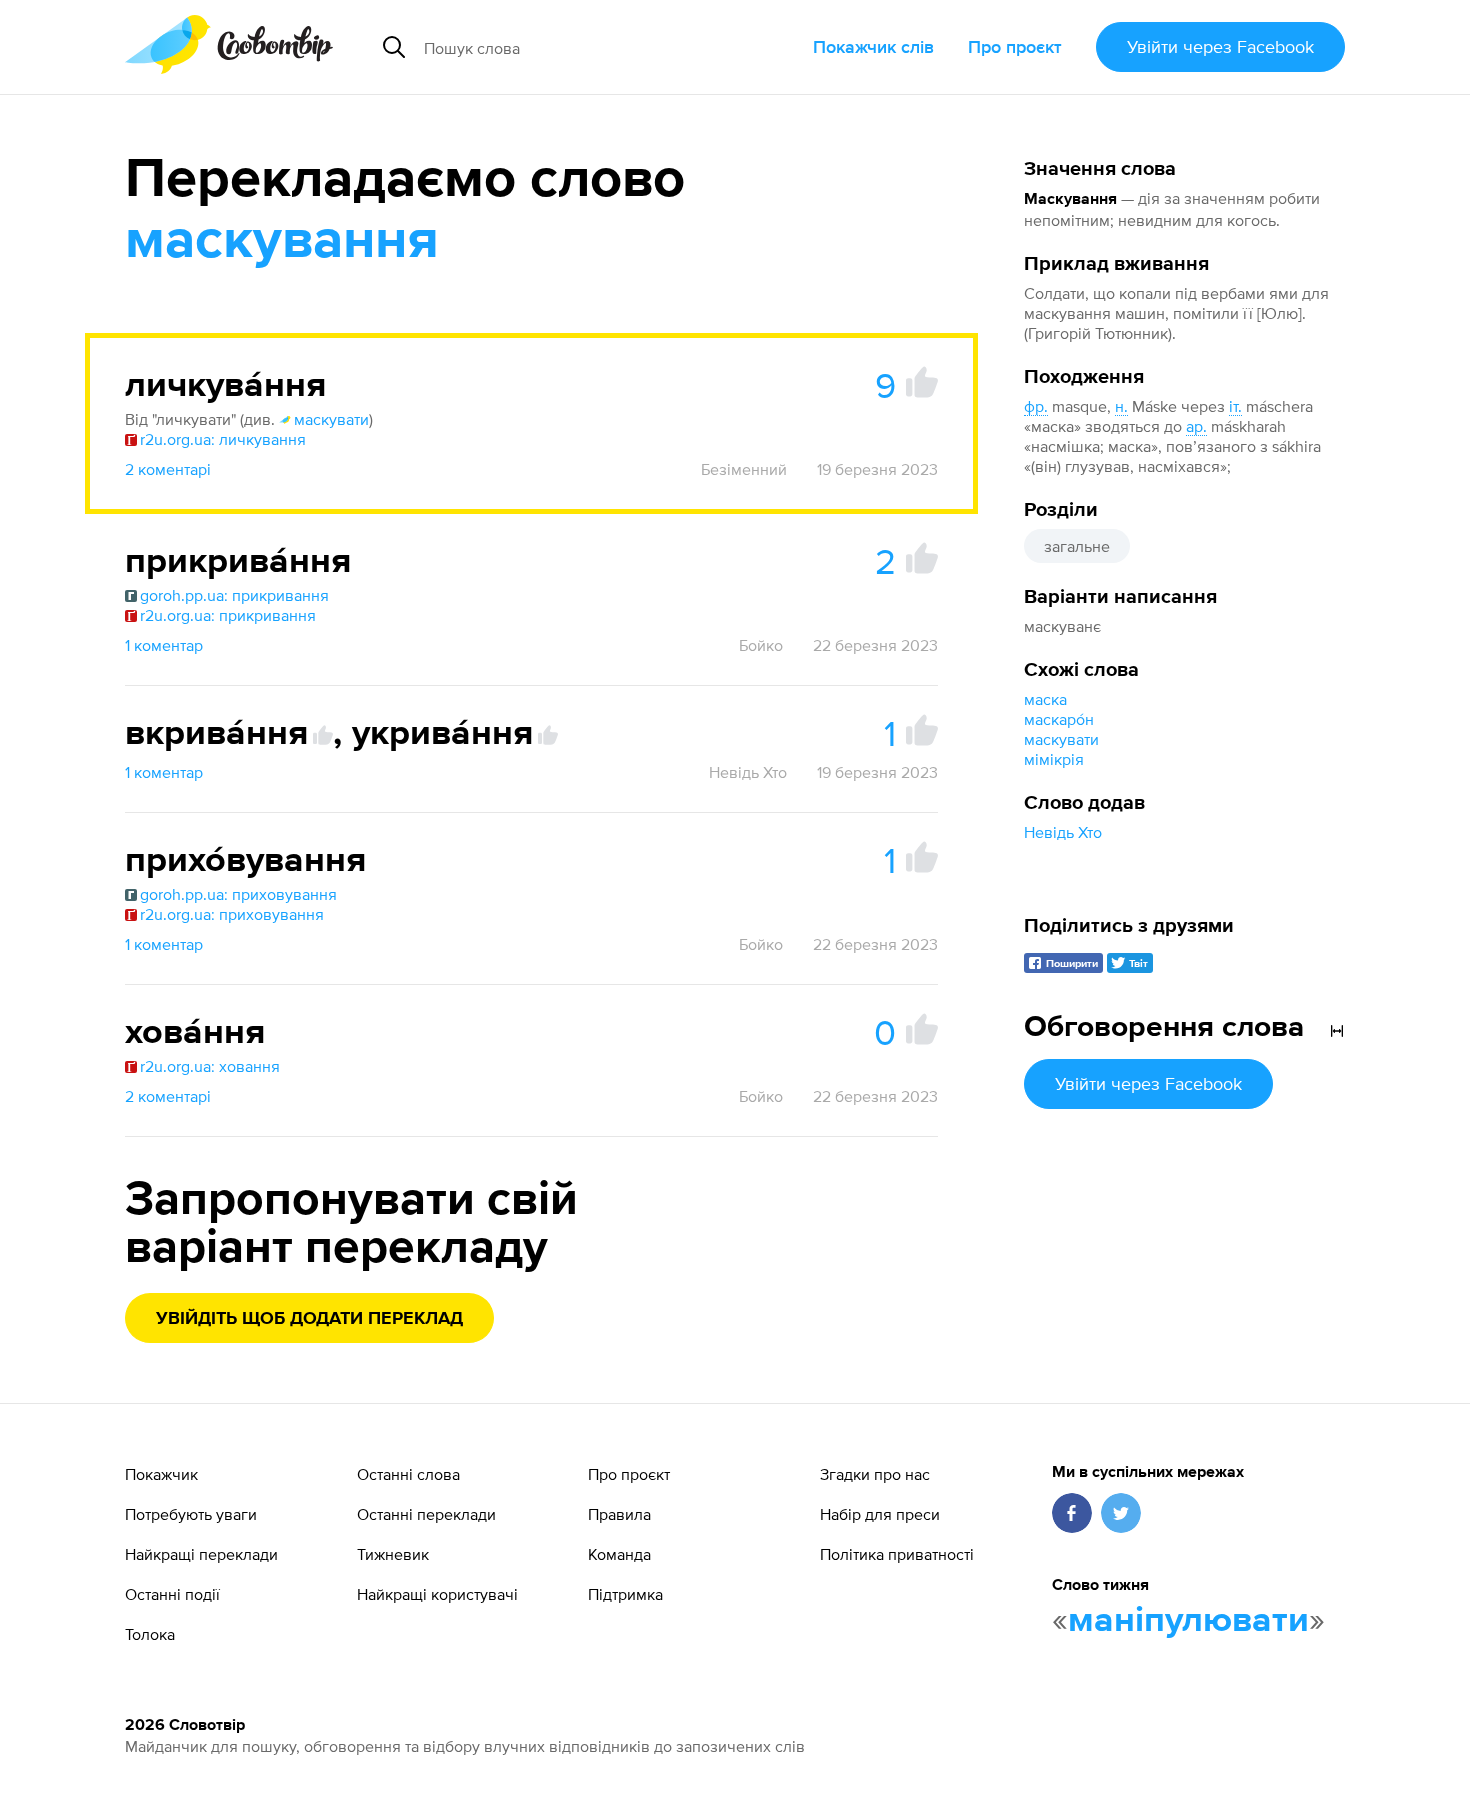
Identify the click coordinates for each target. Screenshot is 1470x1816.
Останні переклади (426, 1514)
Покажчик (161, 1474)
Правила (619, 1514)
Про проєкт (1015, 46)
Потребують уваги (191, 1514)
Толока (150, 1634)
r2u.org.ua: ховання (210, 1066)
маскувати (1061, 739)
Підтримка (625, 1594)
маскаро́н (1059, 719)
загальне (1077, 546)
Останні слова (408, 1474)
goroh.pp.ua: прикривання (234, 595)
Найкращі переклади (201, 1554)
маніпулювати (1188, 1621)
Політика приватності (897, 1554)
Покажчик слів (873, 46)
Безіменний (744, 469)
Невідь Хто (1063, 832)
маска (1045, 699)
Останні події (172, 1594)
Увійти (1220, 46)
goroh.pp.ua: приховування (238, 894)
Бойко (761, 645)
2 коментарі (168, 469)
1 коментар (164, 645)
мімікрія (1054, 759)
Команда (619, 1554)
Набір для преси (880, 1514)
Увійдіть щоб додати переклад (309, 1319)
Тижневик (393, 1554)
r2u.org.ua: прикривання (228, 615)
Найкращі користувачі (437, 1594)
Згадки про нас (875, 1474)
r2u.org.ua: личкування (223, 439)
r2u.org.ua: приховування (232, 914)
